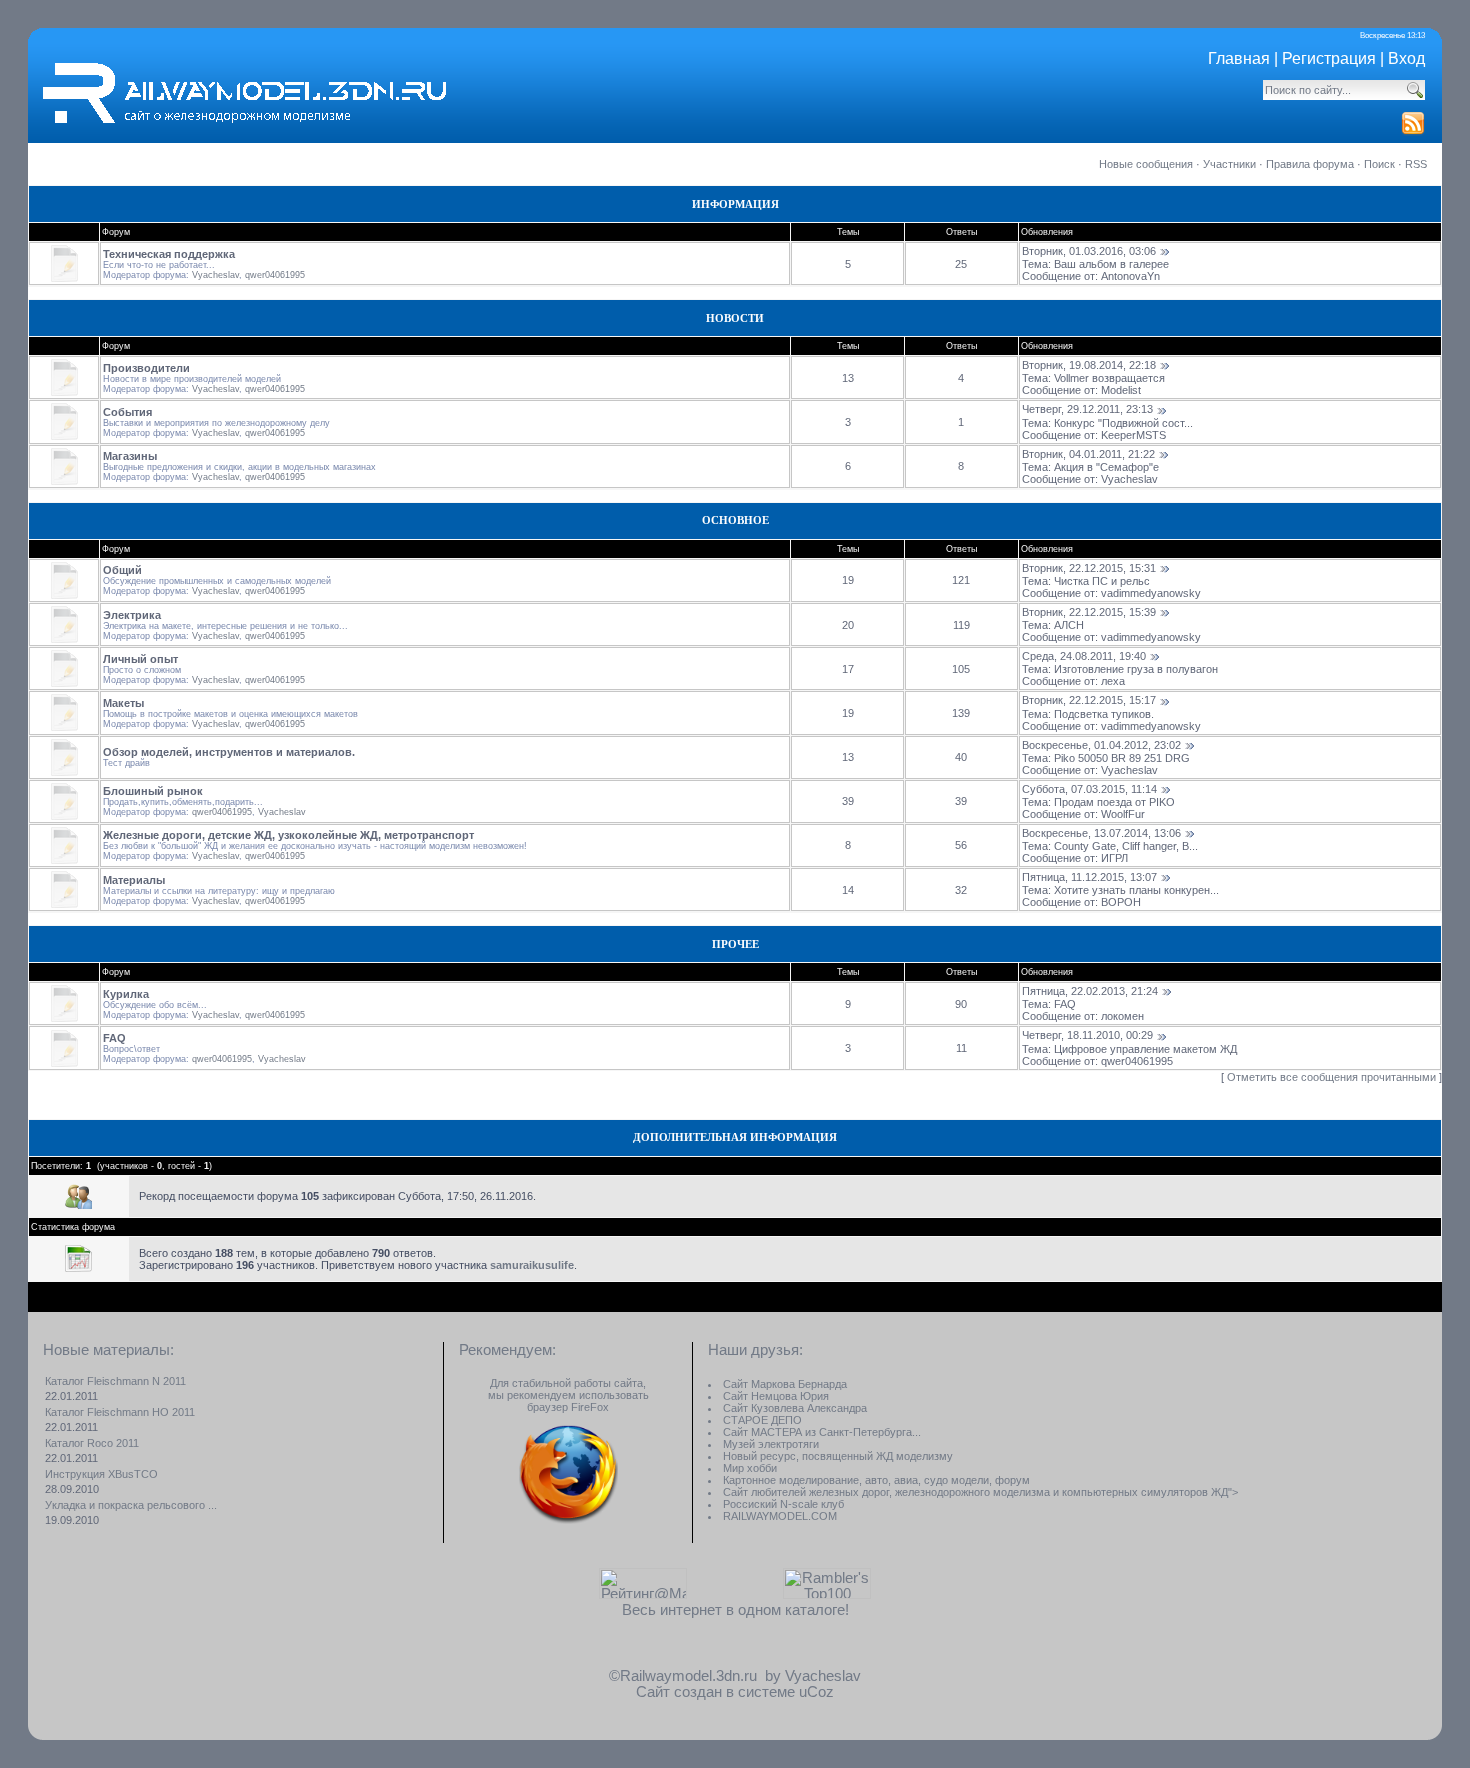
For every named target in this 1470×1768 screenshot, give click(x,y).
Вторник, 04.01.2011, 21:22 (1088, 454)
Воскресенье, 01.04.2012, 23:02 (1101, 745)
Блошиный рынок (153, 791)
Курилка (126, 994)
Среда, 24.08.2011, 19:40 (1084, 656)
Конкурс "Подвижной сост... (1123, 423)
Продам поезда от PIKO (1114, 802)
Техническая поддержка (169, 254)
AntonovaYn (1130, 276)
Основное (735, 520)
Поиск (1379, 164)
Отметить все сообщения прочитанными (1331, 1077)
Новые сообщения (1146, 164)
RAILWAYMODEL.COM (780, 1516)
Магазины (130, 456)
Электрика (132, 615)
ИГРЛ (1114, 858)
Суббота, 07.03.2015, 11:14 (1089, 789)
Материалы (134, 880)
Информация (735, 204)
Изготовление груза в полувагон (1136, 669)
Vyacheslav (215, 275)
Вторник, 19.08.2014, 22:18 (1089, 365)
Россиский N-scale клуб (783, 1504)
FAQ (1065, 1004)
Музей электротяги (771, 1444)
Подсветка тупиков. (1104, 714)
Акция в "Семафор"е (1106, 467)
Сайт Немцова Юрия (776, 1396)
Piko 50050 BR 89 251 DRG (1122, 758)
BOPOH (1121, 902)
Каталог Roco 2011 (92, 1443)
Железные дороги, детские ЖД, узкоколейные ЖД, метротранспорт (288, 835)
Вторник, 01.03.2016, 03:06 (1089, 251)
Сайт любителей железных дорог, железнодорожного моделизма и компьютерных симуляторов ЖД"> (980, 1492)
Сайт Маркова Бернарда (785, 1384)
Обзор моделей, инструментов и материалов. (229, 752)
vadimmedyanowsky (1151, 593)
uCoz (816, 1692)
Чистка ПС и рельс (1102, 581)
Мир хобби (750, 1468)
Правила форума (1310, 164)
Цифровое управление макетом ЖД (1145, 1049)
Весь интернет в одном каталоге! (735, 1610)
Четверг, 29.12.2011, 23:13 (1087, 409)
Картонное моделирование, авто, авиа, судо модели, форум (876, 1480)
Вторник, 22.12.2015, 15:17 (1089, 700)
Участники (1229, 164)
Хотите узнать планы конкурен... (1136, 890)
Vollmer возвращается (1109, 378)
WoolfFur (1123, 814)
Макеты (123, 703)
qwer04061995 (275, 275)
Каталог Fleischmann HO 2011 (120, 1412)
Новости (735, 318)
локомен (1122, 1016)
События (127, 412)
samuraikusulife (532, 1265)
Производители (146, 368)
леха (1113, 681)
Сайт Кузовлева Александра (795, 1408)
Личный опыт (140, 659)
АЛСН (1069, 625)
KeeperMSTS (1133, 435)
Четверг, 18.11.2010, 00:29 (1087, 1035)
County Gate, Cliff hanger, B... (1126, 846)
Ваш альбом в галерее (1111, 264)
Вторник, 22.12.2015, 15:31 (1089, 568)
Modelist (1121, 390)
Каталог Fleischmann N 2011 (115, 1381)
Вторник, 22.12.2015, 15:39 (1089, 612)
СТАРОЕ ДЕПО (762, 1420)
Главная (1239, 58)
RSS (1416, 164)
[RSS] (1413, 130)
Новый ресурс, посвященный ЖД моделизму (838, 1456)
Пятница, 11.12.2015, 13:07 (1089, 877)
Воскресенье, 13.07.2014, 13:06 (1101, 833)
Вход (1406, 58)
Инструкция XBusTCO (101, 1474)
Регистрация (1329, 58)
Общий (122, 570)
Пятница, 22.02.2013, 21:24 (1090, 991)
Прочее (735, 944)
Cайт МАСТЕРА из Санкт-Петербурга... (822, 1432)
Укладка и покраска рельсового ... (131, 1505)
